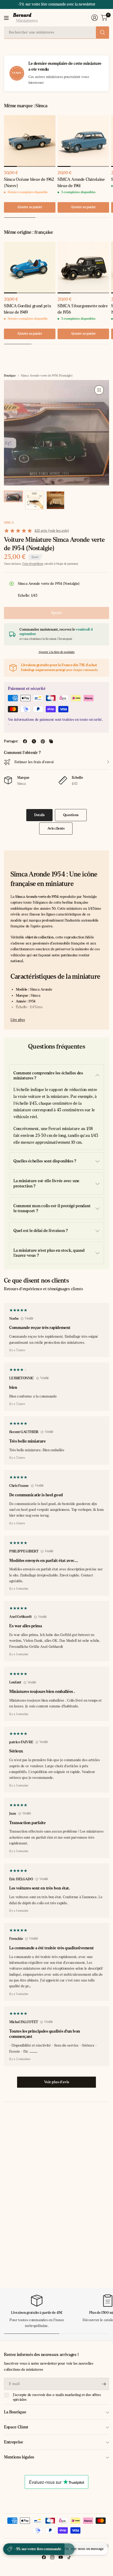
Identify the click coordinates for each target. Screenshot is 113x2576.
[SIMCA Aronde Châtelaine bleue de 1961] (83, 141)
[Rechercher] (102, 32)
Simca (9, 523)
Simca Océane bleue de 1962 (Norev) (29, 182)
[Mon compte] (95, 18)
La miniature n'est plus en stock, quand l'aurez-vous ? (49, 1253)
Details (39, 815)
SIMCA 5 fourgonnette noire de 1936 (83, 309)
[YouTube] (61, 2557)
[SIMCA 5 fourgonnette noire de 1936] (83, 267)
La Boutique (15, 2412)
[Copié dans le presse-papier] (51, 741)
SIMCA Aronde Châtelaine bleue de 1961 (81, 182)
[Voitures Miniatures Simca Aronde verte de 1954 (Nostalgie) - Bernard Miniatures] (99, 390)
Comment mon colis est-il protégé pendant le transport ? (52, 1208)
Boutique (10, 376)
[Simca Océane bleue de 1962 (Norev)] (30, 141)
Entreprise (14, 2442)
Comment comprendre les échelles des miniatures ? (48, 1075)
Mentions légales (19, 2457)
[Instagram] (52, 2557)
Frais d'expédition (33, 564)
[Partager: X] (34, 741)
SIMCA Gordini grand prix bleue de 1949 (27, 309)
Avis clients (56, 828)
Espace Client (16, 2427)
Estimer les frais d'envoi (34, 762)
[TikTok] (69, 2557)
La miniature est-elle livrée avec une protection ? (46, 1183)
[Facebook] (44, 2557)
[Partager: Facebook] (25, 741)
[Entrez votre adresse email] (104, 2384)
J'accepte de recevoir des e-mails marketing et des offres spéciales (57, 2397)
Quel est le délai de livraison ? (41, 1231)
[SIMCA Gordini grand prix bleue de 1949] (30, 267)
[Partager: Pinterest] (43, 741)
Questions (71, 815)
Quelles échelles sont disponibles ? (45, 1161)
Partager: (11, 741)
